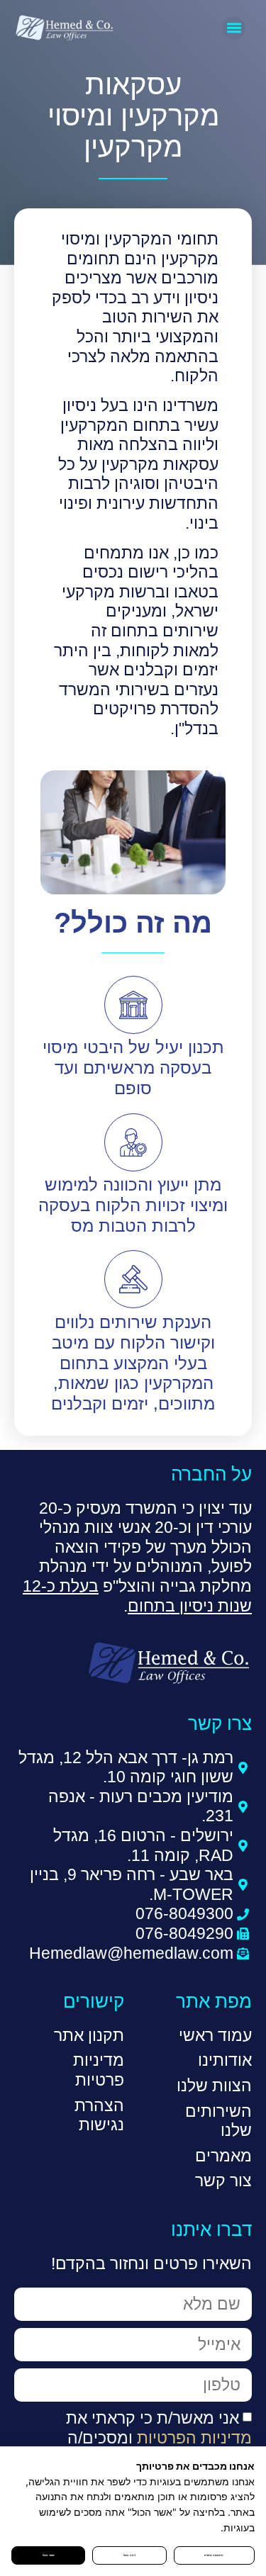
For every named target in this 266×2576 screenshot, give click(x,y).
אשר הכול (49, 2555)
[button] (234, 28)
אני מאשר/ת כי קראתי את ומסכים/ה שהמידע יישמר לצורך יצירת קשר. (140, 2437)
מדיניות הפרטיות (194, 2438)
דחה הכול (129, 2555)
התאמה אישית (214, 2555)
